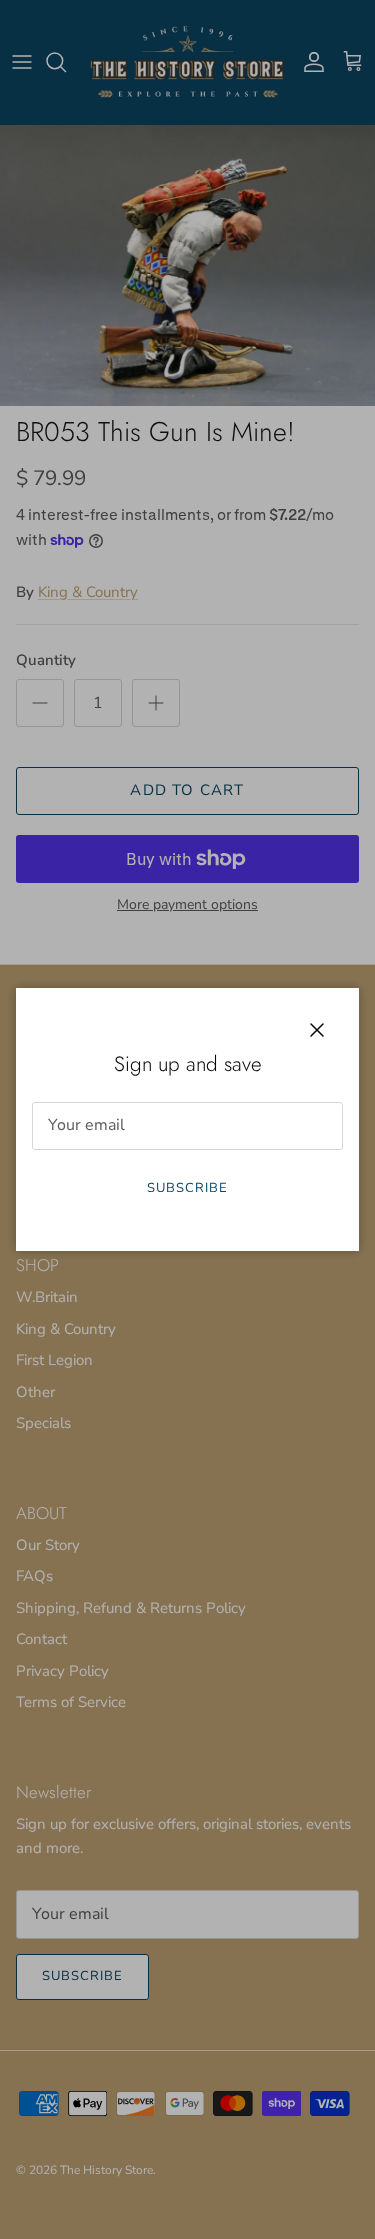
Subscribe (187, 1188)
